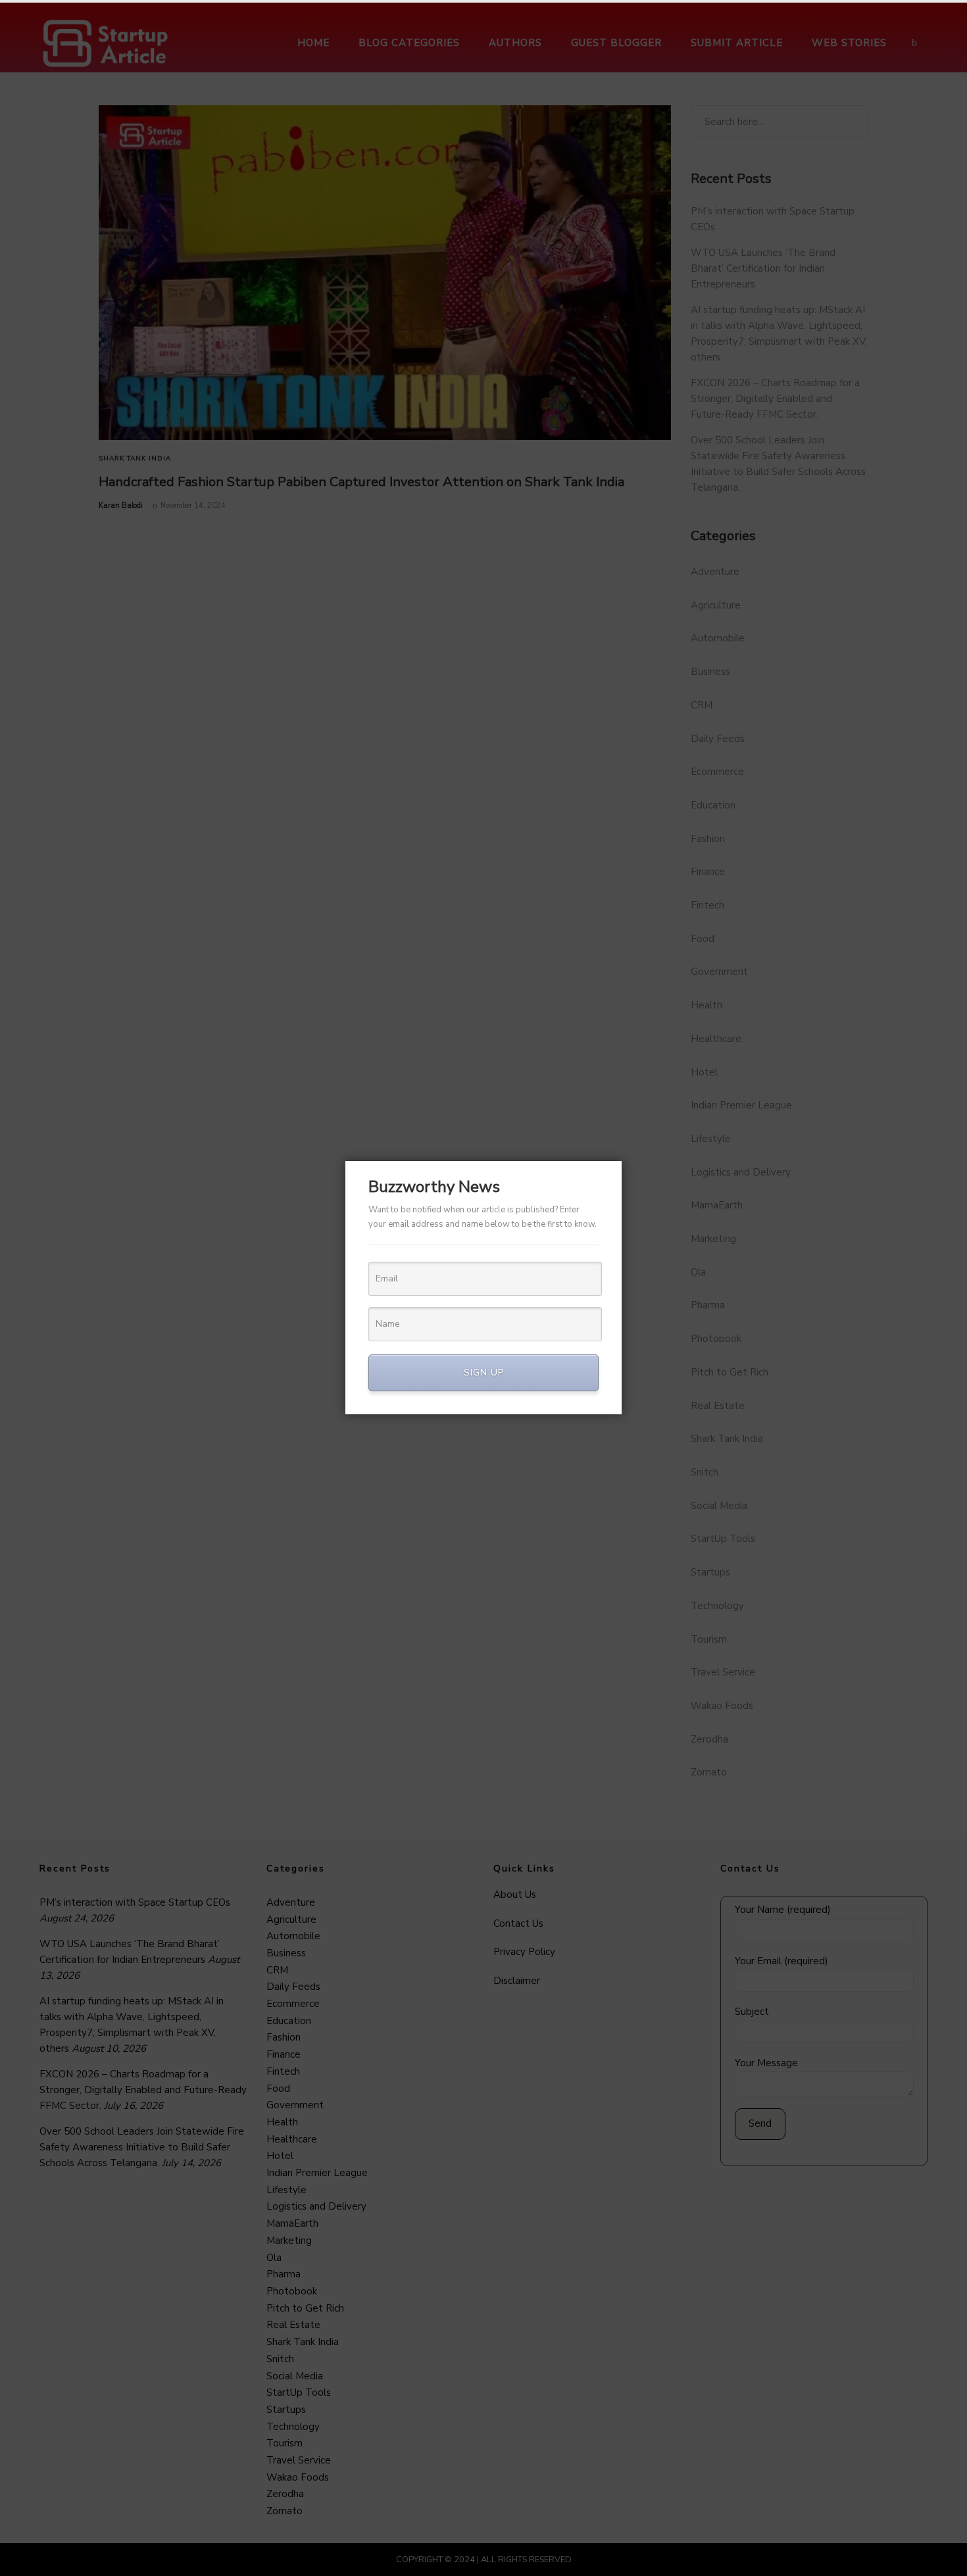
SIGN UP (484, 1373)
